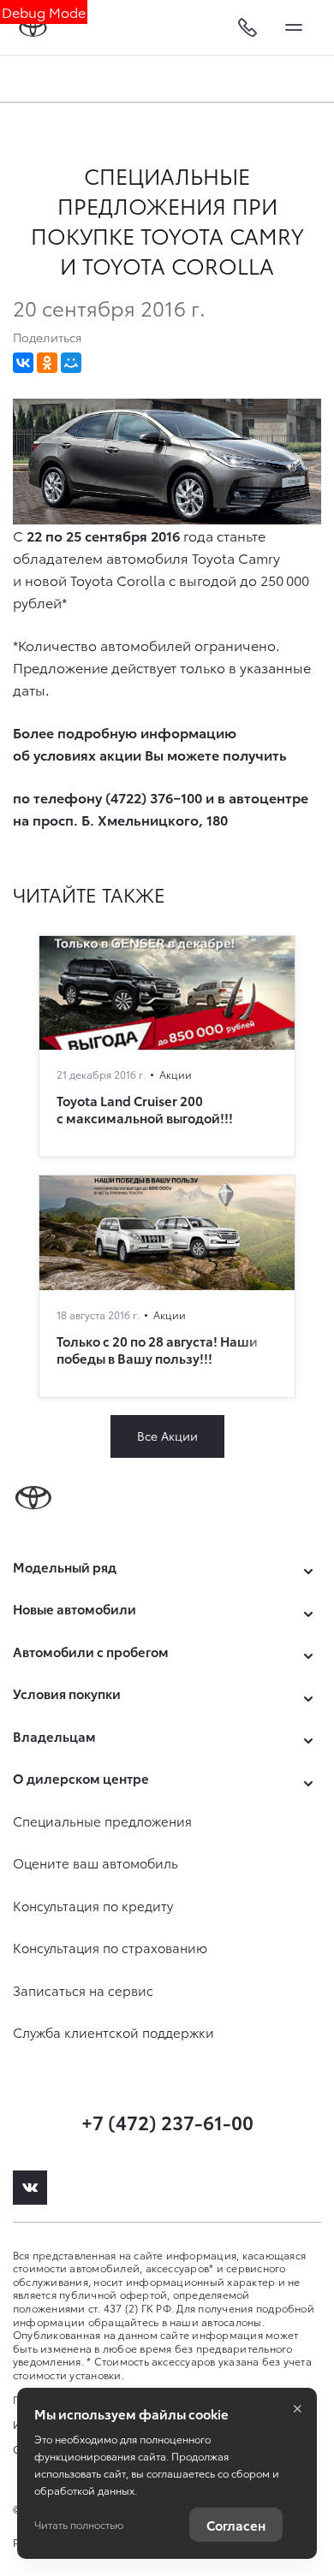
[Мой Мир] (71, 363)
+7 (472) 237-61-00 (167, 2121)
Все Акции (167, 1436)
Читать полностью (79, 2524)
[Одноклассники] (47, 363)
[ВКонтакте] (23, 363)
